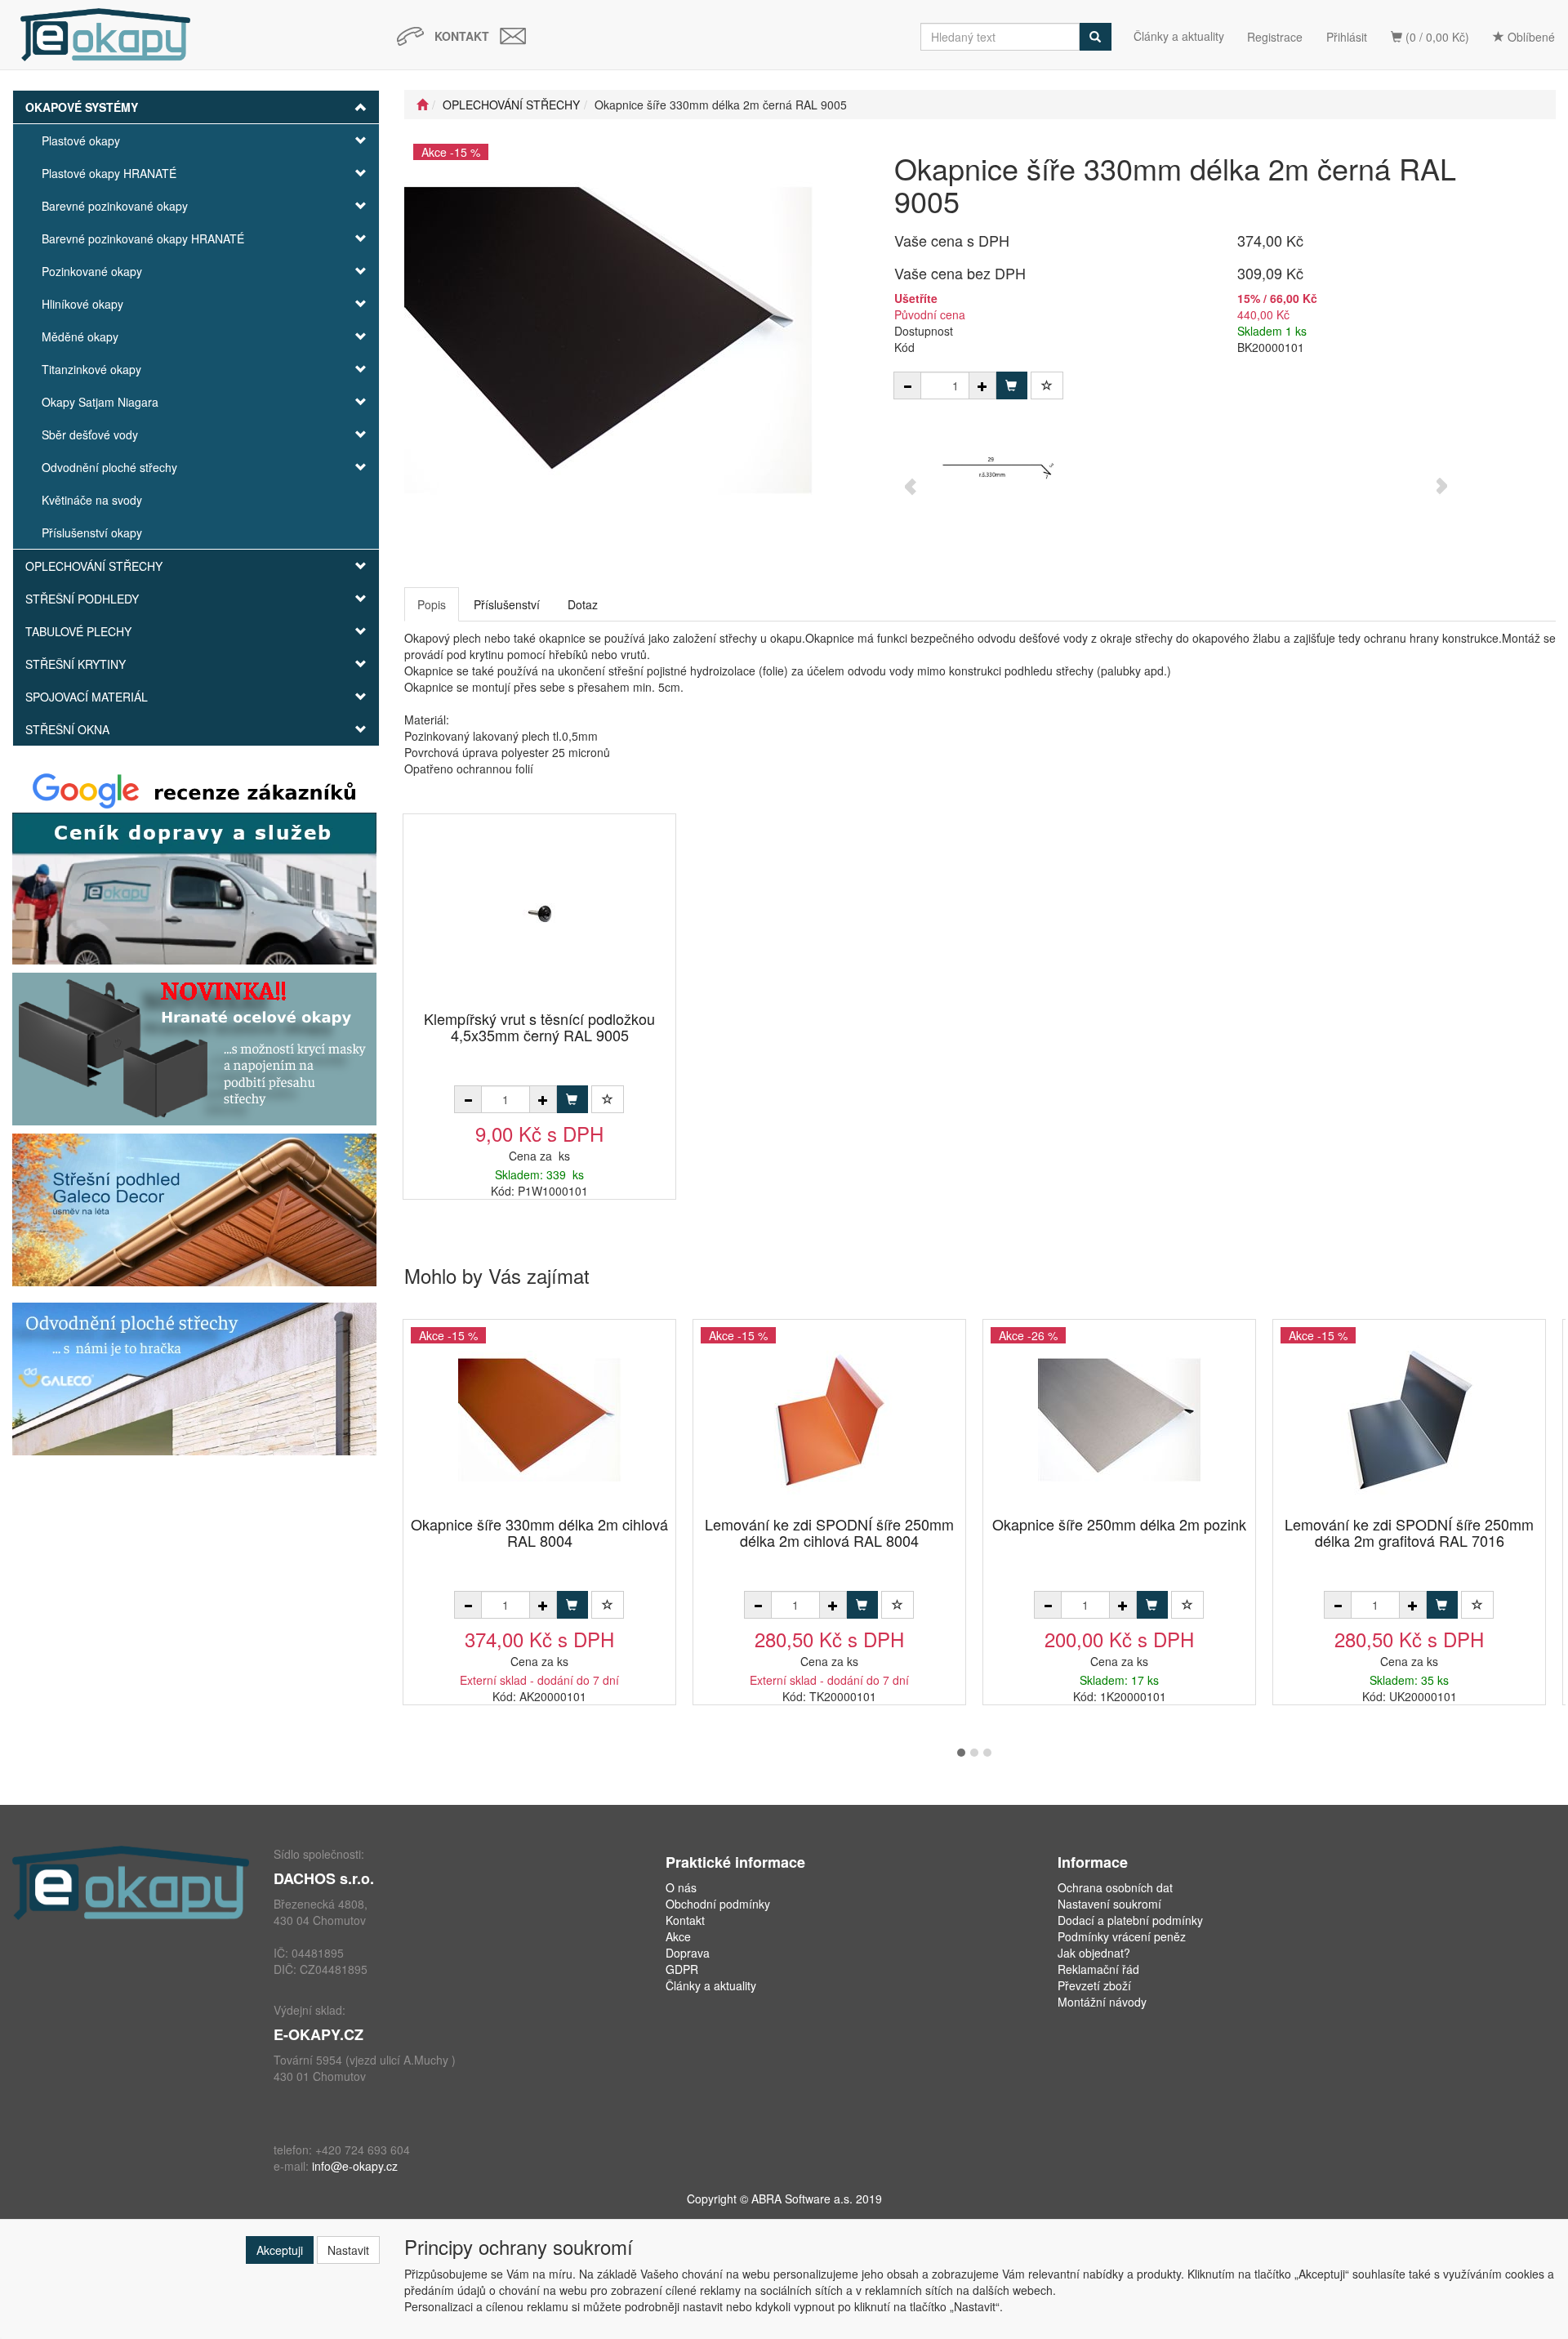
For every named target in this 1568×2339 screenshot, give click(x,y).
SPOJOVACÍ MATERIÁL (87, 697)
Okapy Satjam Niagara (100, 402)
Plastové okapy (81, 140)
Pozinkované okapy (92, 271)
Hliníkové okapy (82, 304)
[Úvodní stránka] (422, 105)
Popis (432, 604)
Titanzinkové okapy (91, 369)
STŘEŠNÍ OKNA (67, 729)
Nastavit (348, 2250)
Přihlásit (1347, 37)
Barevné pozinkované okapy (115, 206)
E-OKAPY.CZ (318, 2034)
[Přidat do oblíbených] (1047, 385)
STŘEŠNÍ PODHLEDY (82, 599)
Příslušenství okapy (92, 532)
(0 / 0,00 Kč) (1436, 37)
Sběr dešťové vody (90, 434)
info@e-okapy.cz (355, 2166)
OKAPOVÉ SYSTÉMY (82, 107)
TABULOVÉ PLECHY (78, 631)
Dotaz (583, 604)
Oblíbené (1530, 37)
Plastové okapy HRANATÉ (109, 173)
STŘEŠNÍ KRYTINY (76, 664)
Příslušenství (507, 604)
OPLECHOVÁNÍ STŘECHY (94, 566)
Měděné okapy (80, 336)
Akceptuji (280, 2250)
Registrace (1275, 37)
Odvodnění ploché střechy (109, 467)
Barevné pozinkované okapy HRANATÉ (143, 238)
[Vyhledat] (1095, 37)
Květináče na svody (92, 500)
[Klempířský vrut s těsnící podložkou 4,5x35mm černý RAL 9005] (539, 913)
